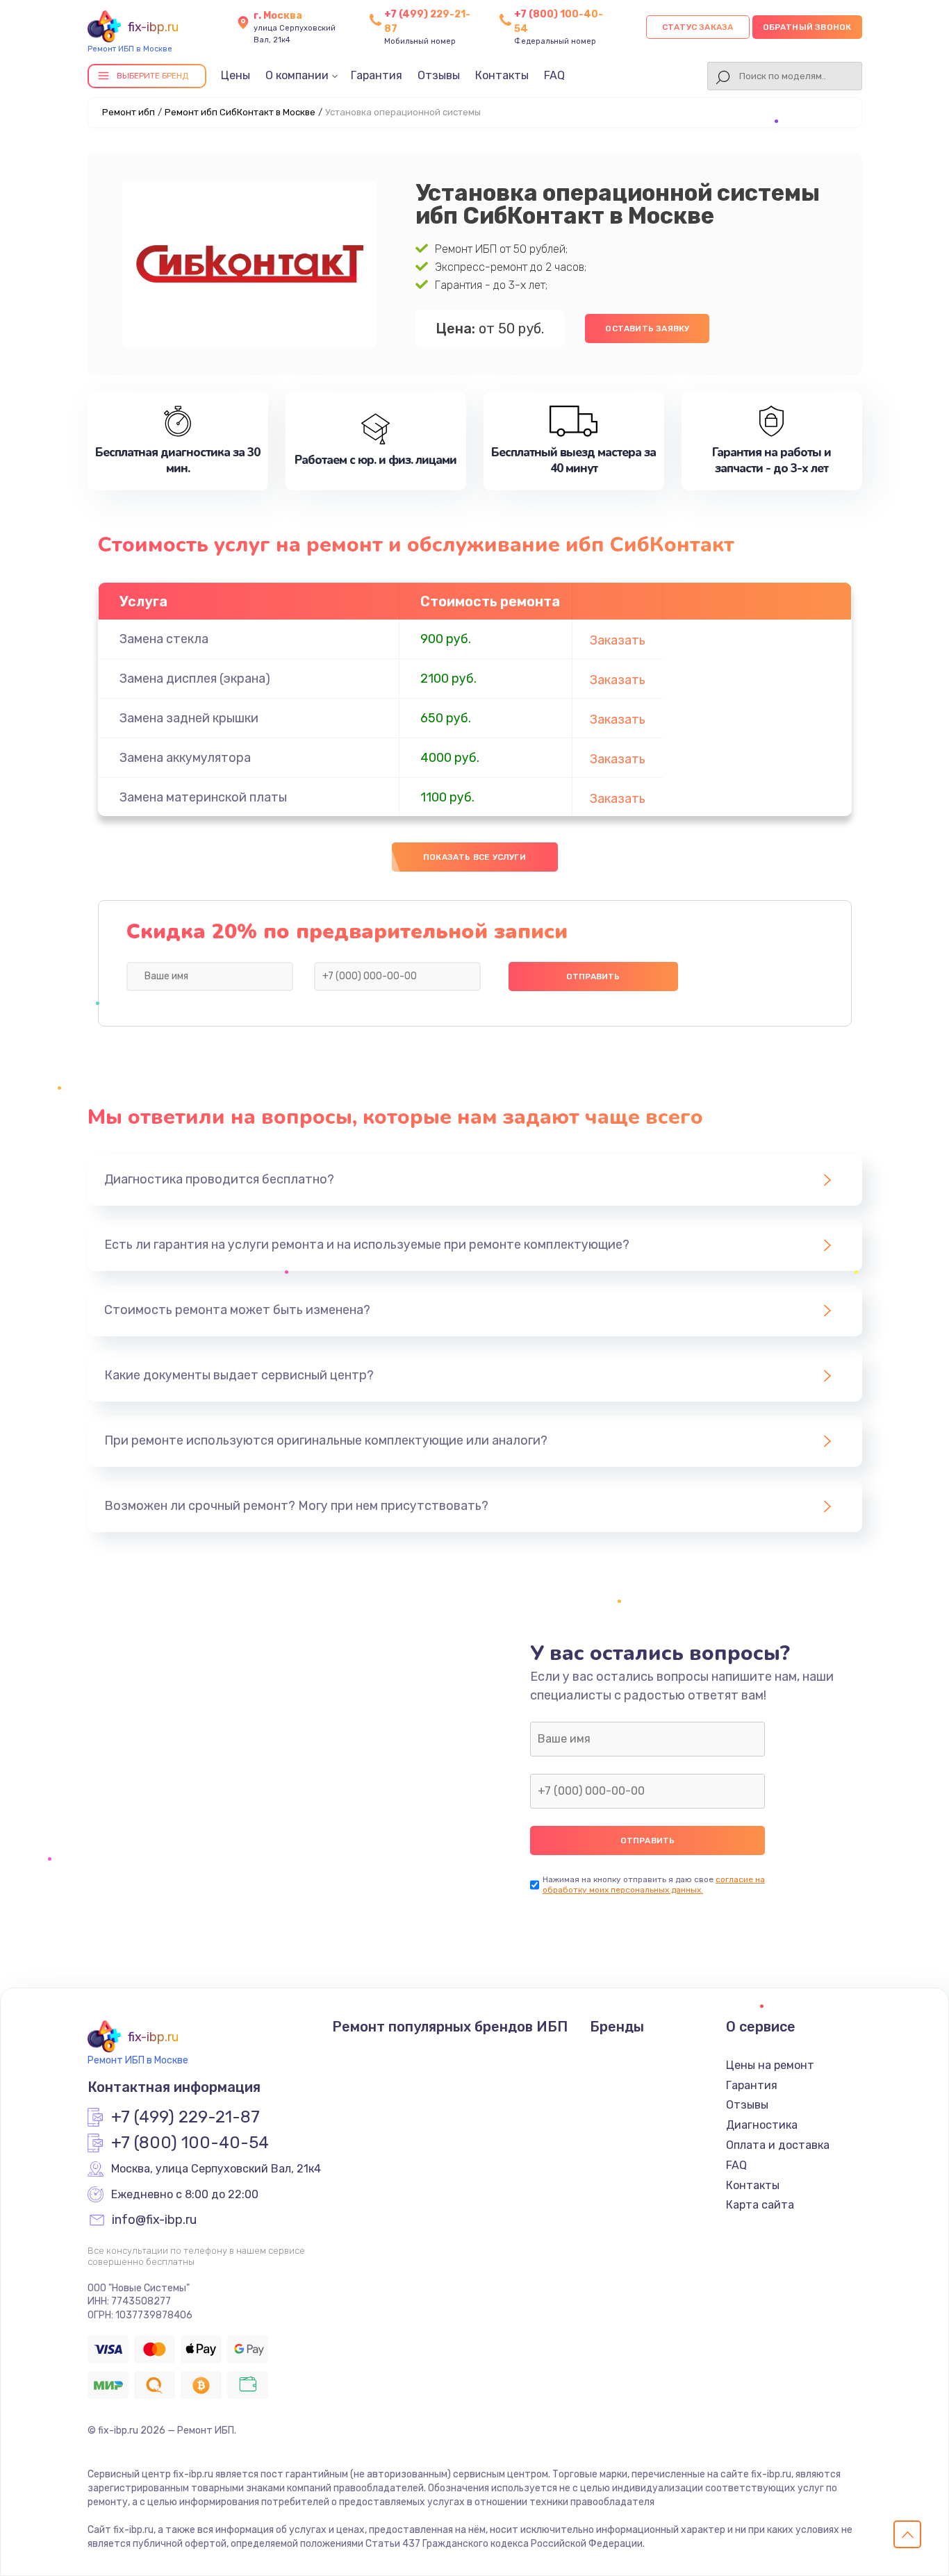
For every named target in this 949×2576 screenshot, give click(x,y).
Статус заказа (698, 27)
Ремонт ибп (129, 112)
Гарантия (377, 75)
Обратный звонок (807, 27)
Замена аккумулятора (185, 758)
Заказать (618, 640)
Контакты (502, 75)
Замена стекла (164, 639)
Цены (236, 75)
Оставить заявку (647, 329)
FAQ (554, 75)
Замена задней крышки (189, 718)
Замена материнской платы (203, 797)
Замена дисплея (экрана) (195, 679)
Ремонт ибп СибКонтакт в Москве (240, 112)
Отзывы (439, 75)
